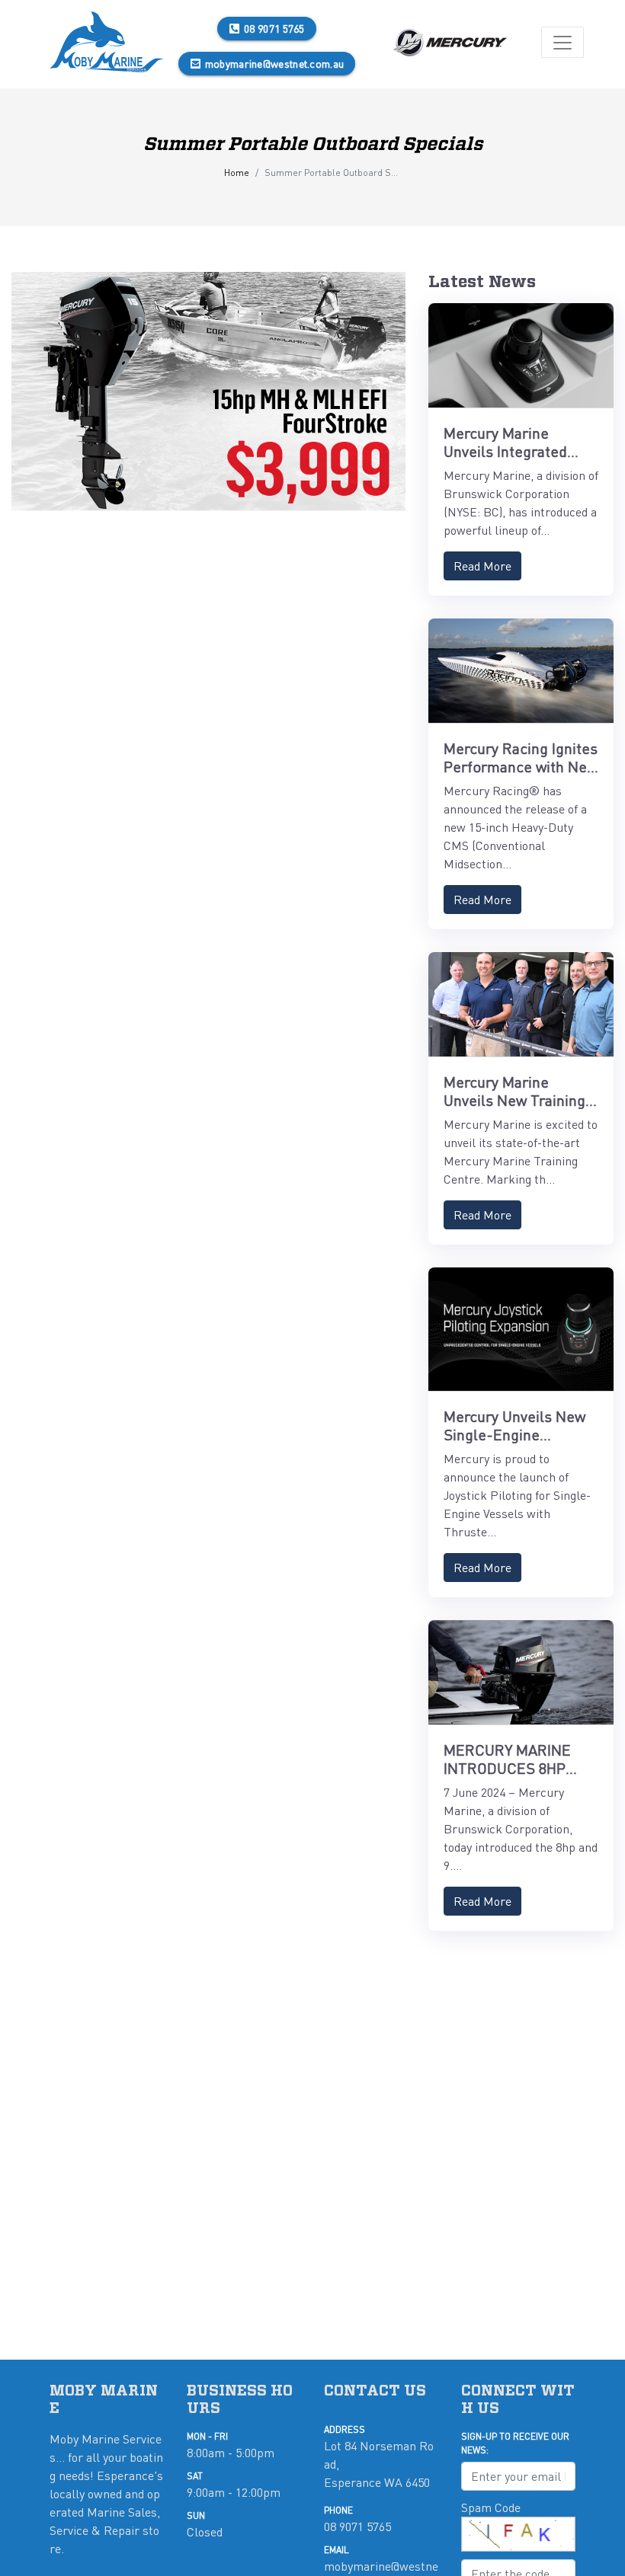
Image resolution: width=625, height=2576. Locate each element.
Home (237, 173)
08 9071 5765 (274, 28)
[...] (107, 42)
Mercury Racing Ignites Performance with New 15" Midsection (521, 766)
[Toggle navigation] (562, 42)
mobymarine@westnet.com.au (275, 63)
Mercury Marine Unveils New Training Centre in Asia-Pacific (516, 1100)
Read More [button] (482, 566)
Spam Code (491, 2507)
